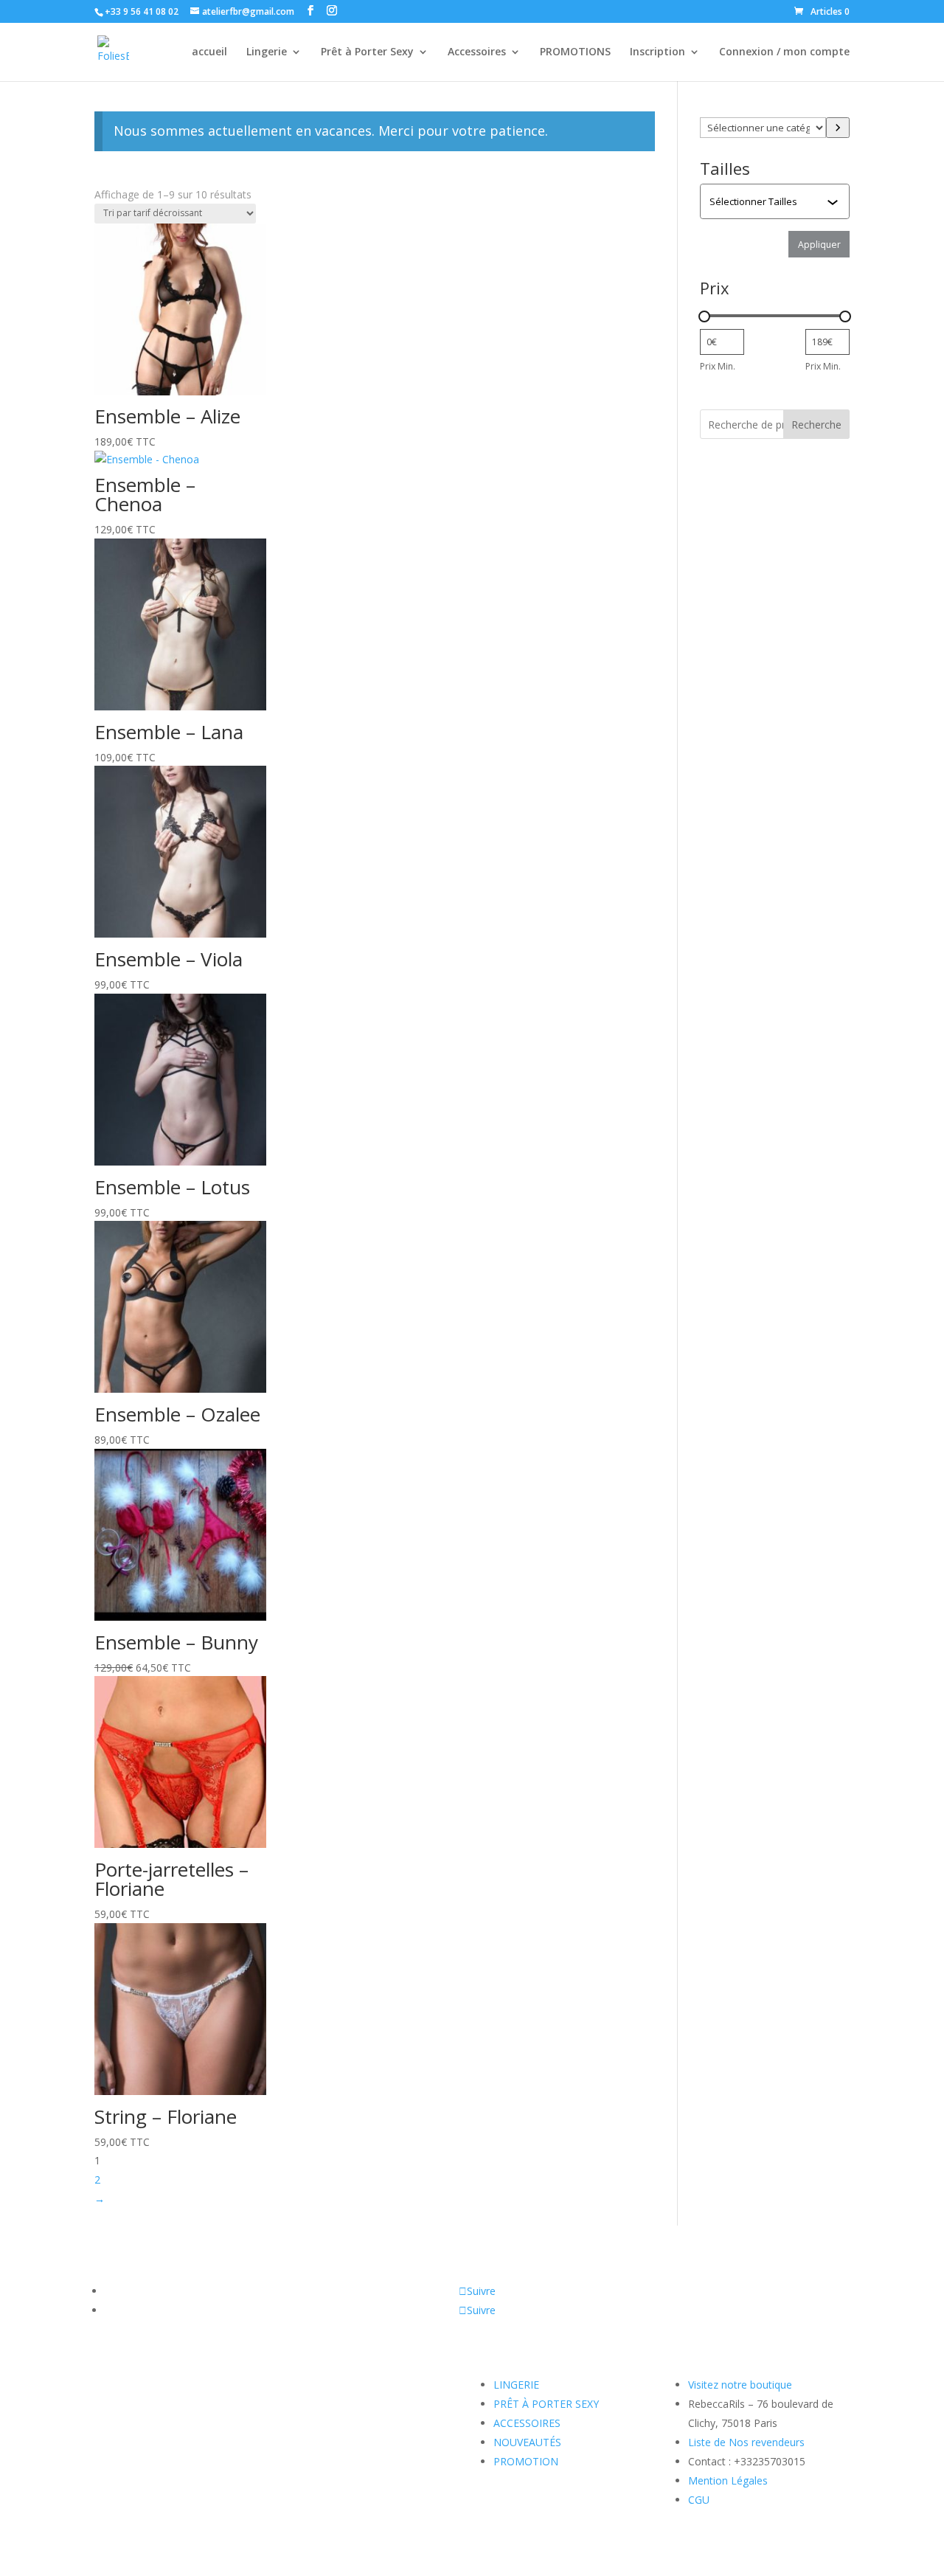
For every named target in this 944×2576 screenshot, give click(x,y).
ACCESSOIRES (527, 2423)
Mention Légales (728, 2480)
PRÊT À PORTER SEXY (546, 2404)
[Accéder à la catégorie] (838, 128)
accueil (209, 52)
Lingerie (267, 52)
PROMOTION (526, 2461)
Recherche (816, 425)
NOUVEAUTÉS (527, 2442)
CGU (699, 2500)
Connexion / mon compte (784, 52)
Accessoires (477, 52)
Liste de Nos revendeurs (746, 2442)
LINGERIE (516, 2385)
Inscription (657, 52)
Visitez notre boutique (740, 2385)
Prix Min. (718, 366)
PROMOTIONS (575, 52)
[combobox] (776, 201)
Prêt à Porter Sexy (367, 52)
